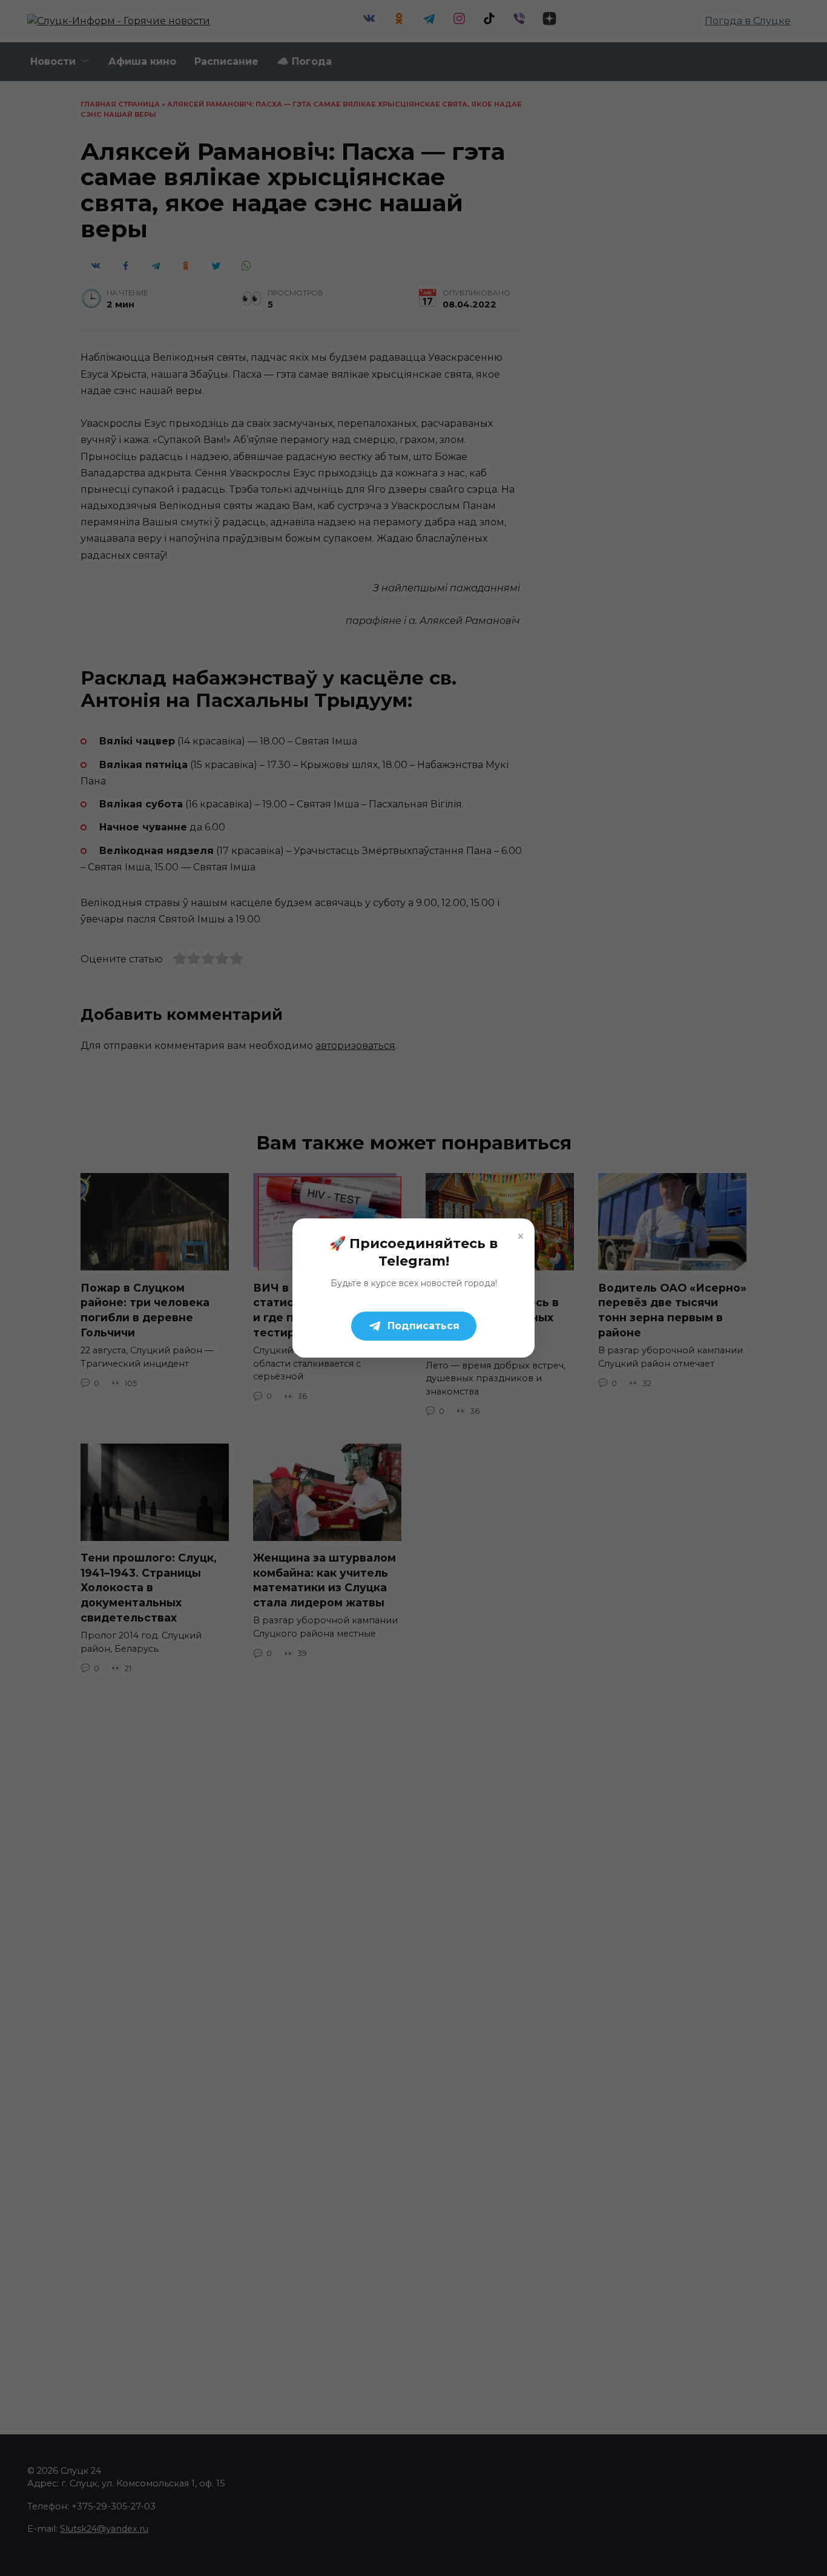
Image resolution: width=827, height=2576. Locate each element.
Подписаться (423, 1326)
